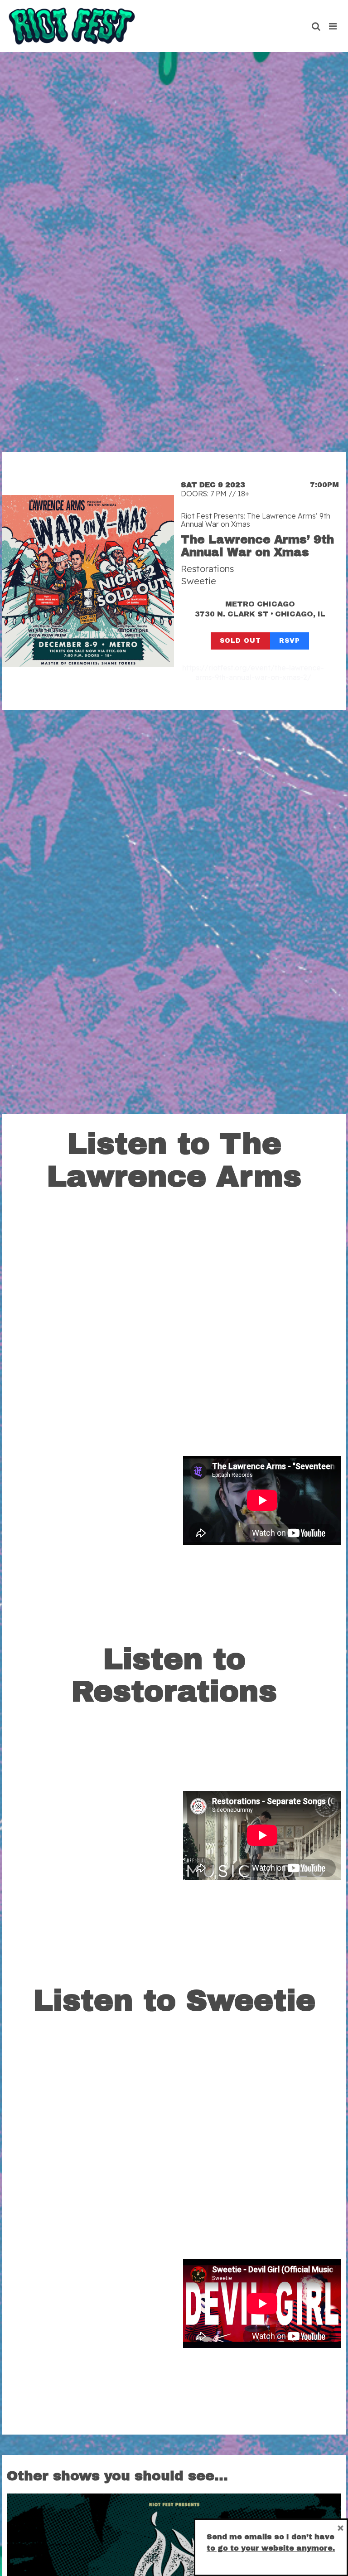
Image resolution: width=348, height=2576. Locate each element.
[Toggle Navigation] (333, 26)
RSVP (290, 641)
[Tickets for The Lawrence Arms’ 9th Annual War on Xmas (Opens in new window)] (88, 581)
